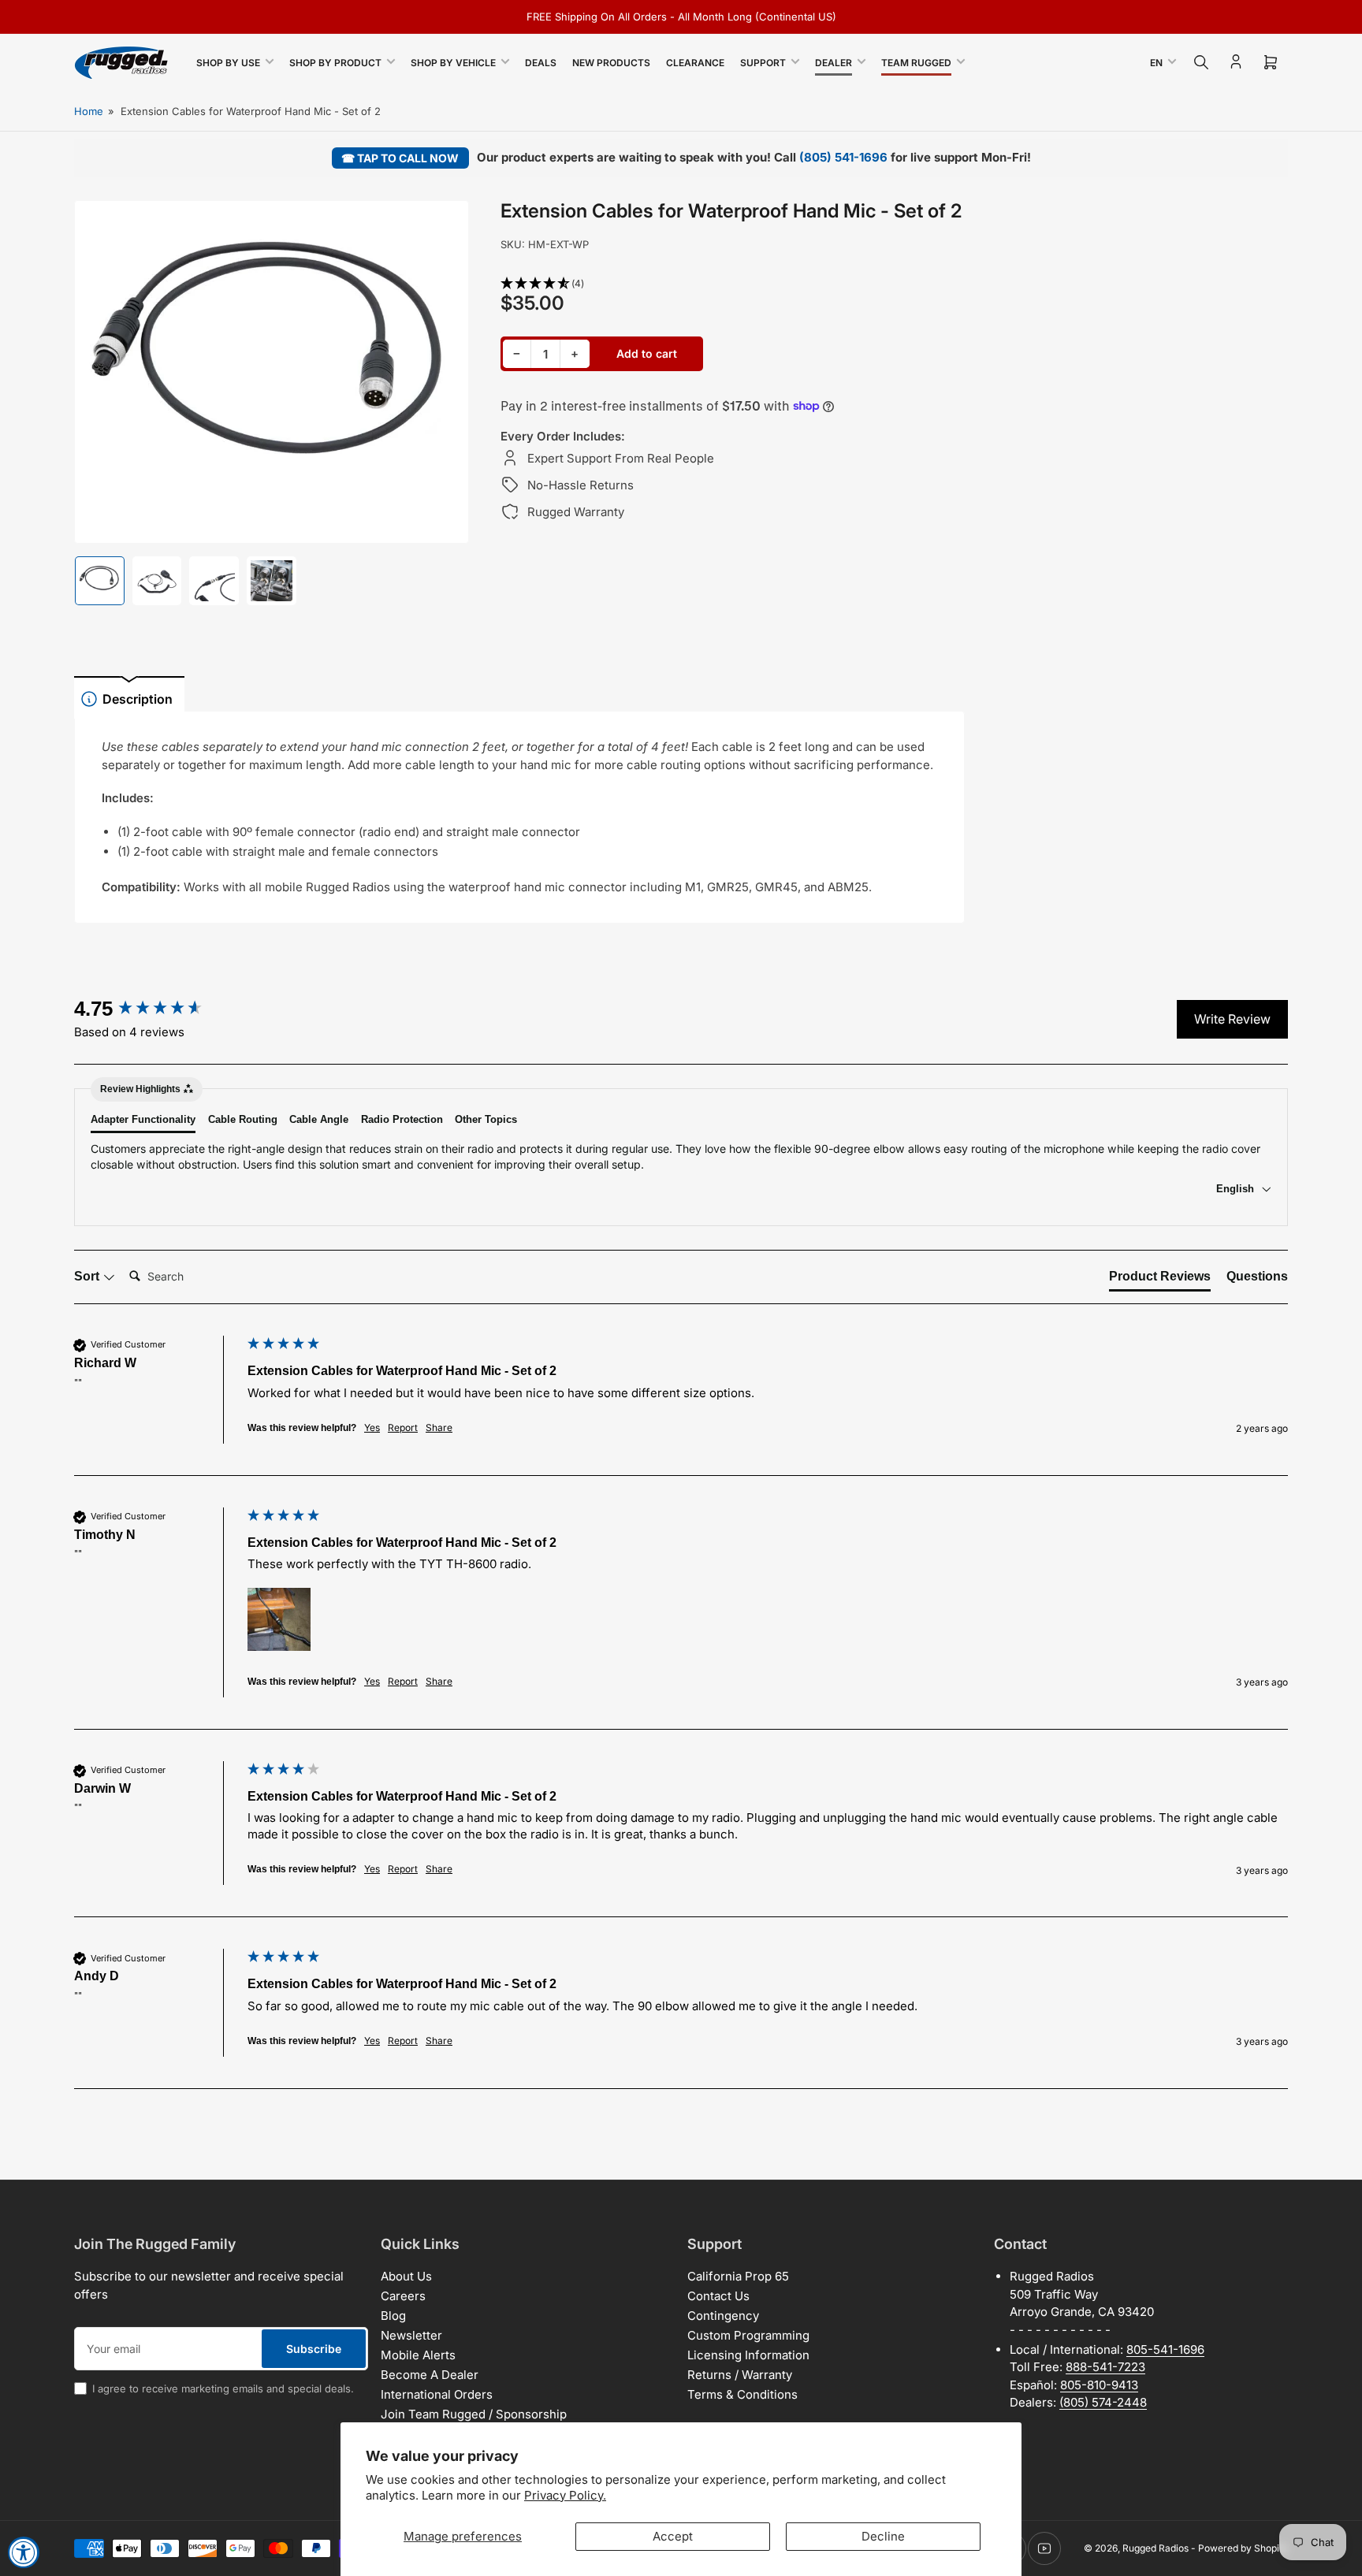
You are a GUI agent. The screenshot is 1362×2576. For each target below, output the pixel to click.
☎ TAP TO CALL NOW (400, 158)
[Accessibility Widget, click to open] (24, 2552)
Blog (393, 2316)
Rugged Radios (1155, 2548)
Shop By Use (228, 63)
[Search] (1201, 62)
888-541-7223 (1105, 2367)
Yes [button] (372, 1427)
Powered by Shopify (1243, 2548)
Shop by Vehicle (453, 63)
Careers (403, 2296)
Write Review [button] (1232, 1019)
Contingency (723, 2316)
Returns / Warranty (740, 2375)
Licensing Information (748, 2355)
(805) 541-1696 (843, 157)
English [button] (1237, 1189)
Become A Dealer (430, 2375)
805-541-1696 (1165, 2349)
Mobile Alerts (418, 2355)
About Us (406, 2276)
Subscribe (314, 2349)
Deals (541, 63)
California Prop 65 (738, 2276)
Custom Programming (748, 2335)
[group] (157, 1009)
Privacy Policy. (565, 2495)
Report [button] (403, 1427)
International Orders (437, 2394)
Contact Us (718, 2296)
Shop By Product (335, 63)
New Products (611, 63)
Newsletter (411, 2335)
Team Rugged (916, 63)
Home (89, 111)
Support (763, 63)
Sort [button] (88, 1276)
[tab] (1160, 1280)
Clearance (695, 63)
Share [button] (439, 1427)
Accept (673, 2536)
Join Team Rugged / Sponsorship (474, 2414)
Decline (883, 2536)
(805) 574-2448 (1103, 2402)
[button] (733, 284)
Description (138, 699)
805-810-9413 (1099, 2385)
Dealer (834, 63)
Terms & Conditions (742, 2394)
